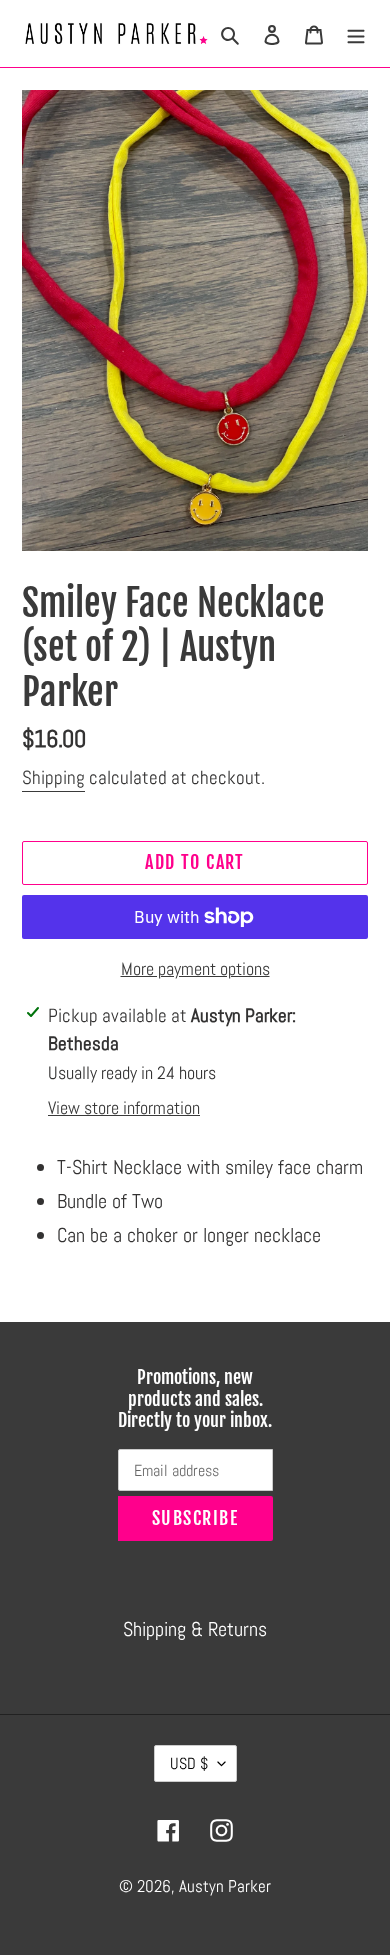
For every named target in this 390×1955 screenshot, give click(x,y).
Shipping (53, 777)
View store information (124, 1107)
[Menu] (356, 33)
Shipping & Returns (195, 1629)
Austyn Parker (225, 1886)
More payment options (195, 968)
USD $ (189, 1763)
